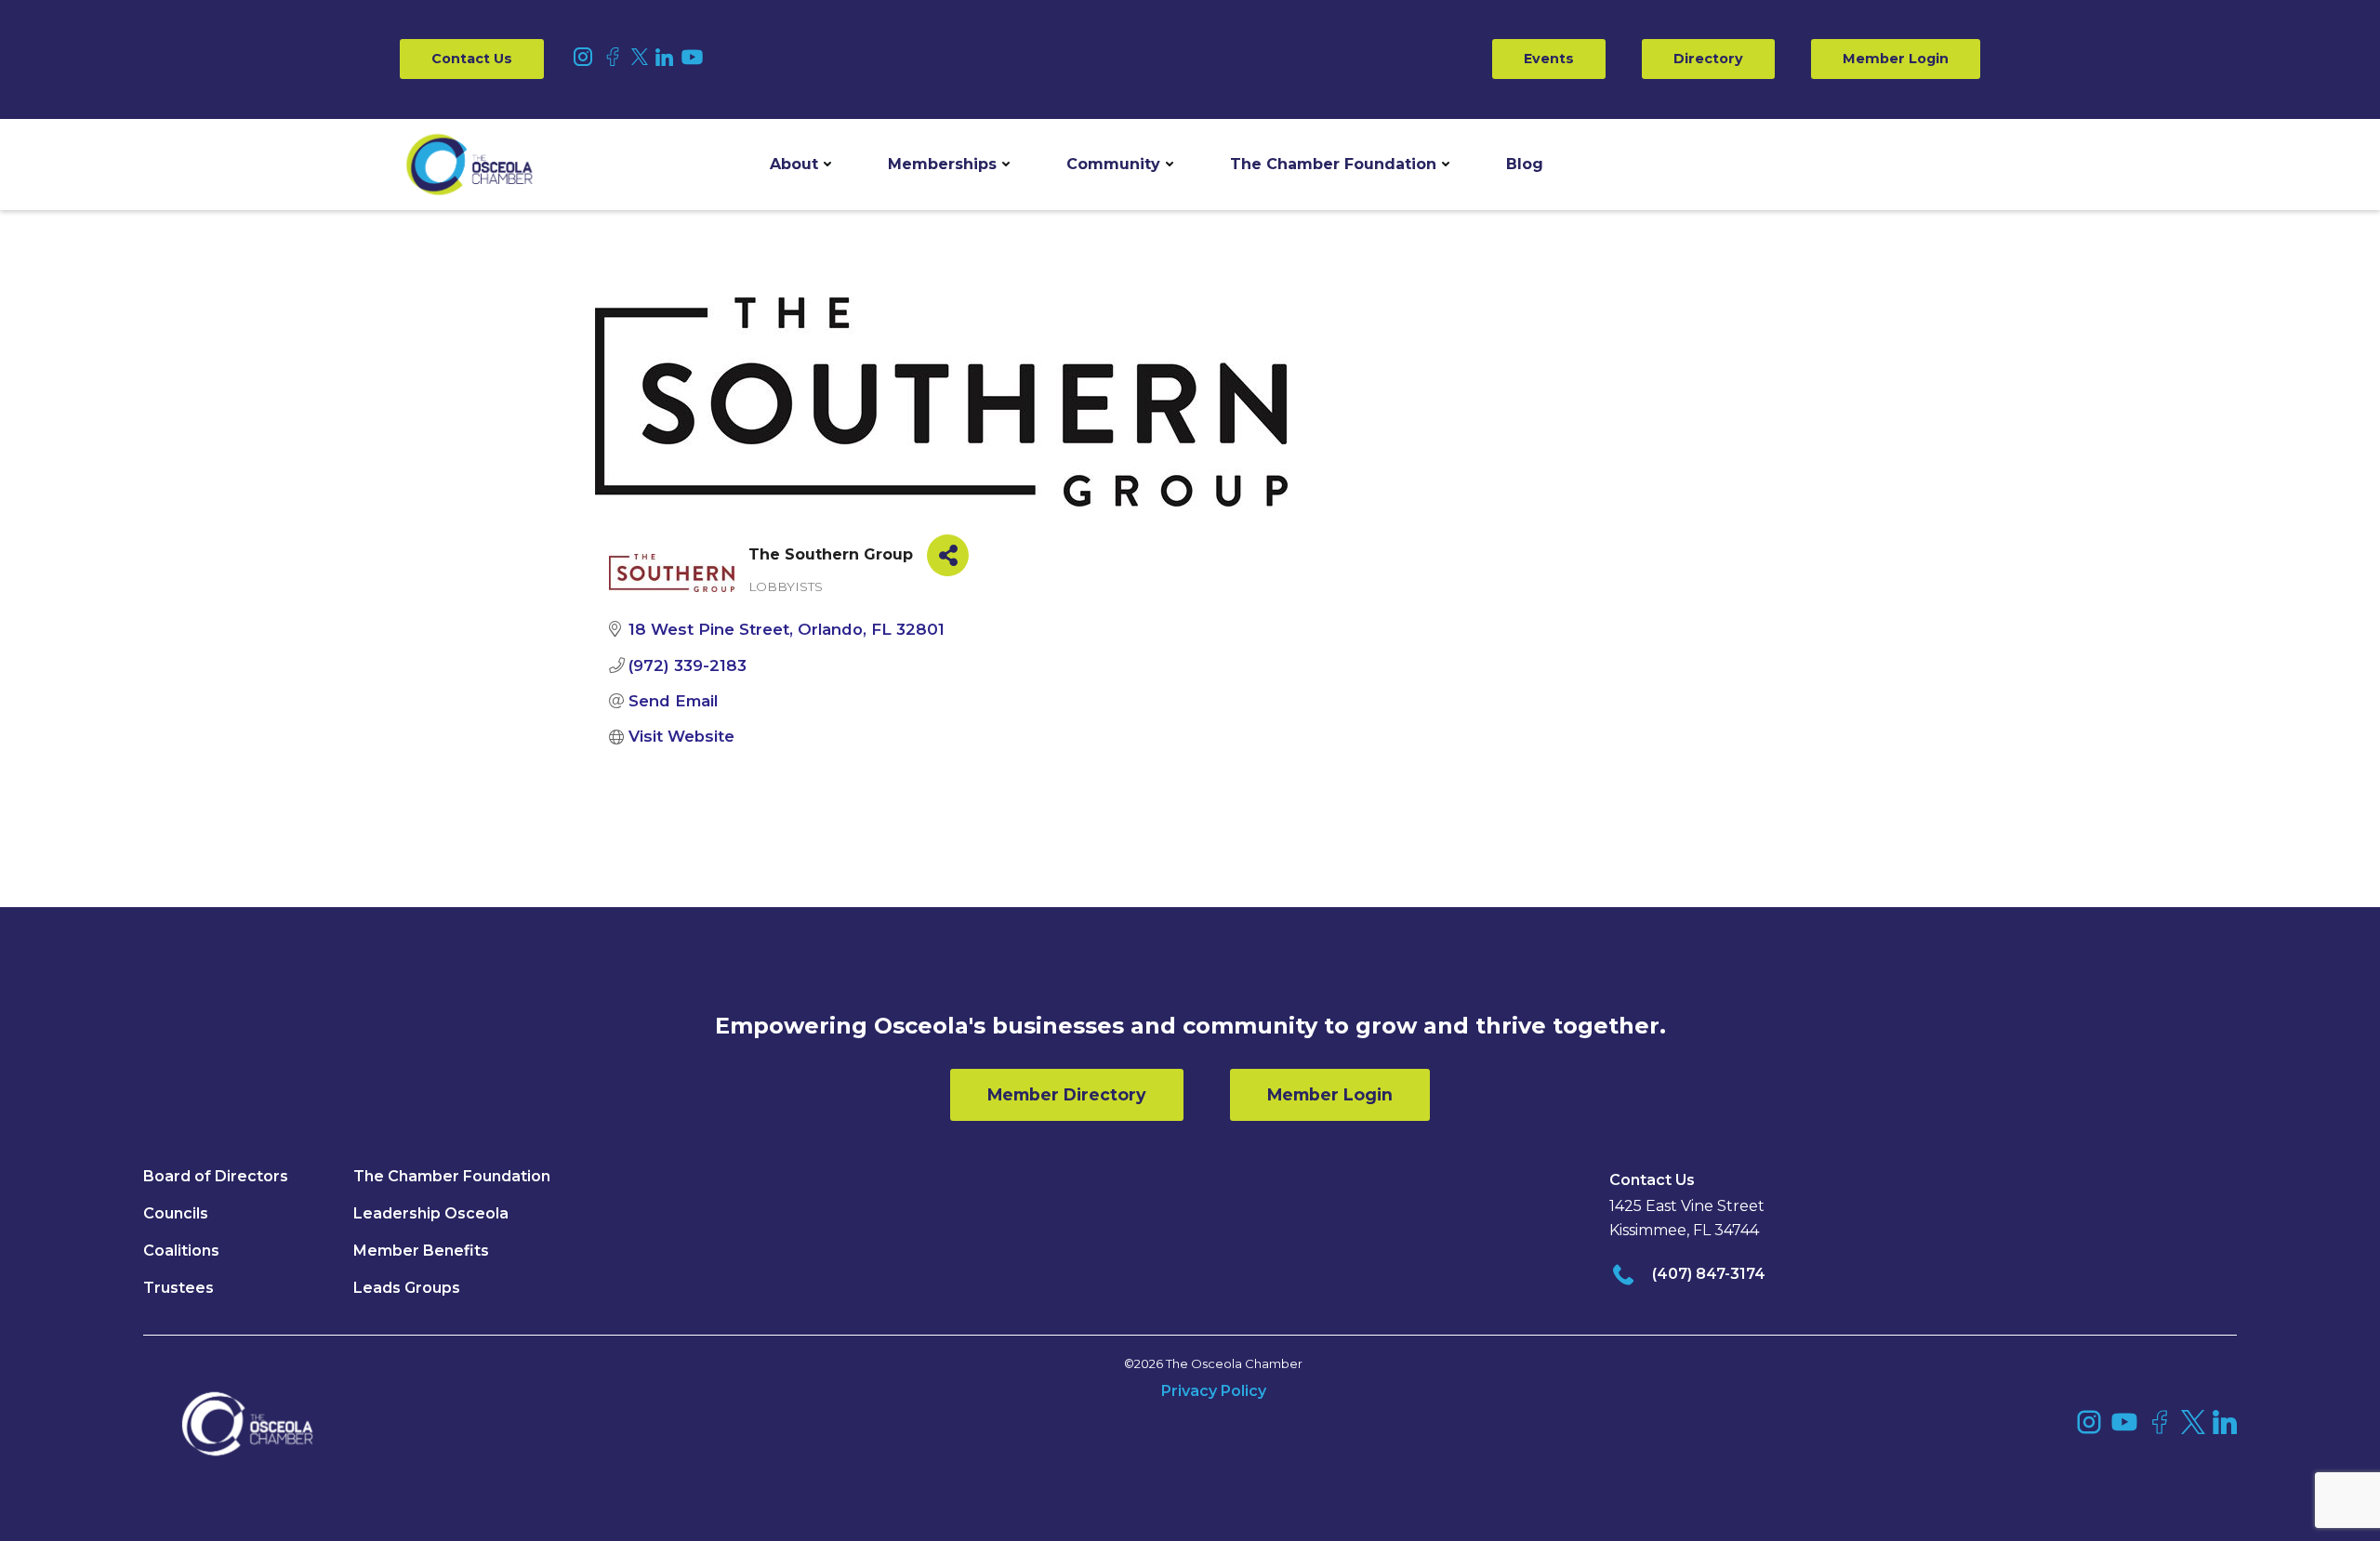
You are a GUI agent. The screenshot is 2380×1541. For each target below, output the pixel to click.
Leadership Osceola (431, 1213)
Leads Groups (407, 1288)
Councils (176, 1213)
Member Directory (1067, 1094)
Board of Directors (216, 1176)
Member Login (1896, 59)
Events (1549, 59)
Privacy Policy (1214, 1391)
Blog (1525, 164)
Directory (1708, 59)
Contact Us (472, 59)
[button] (800, 165)
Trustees (178, 1288)
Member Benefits (421, 1251)
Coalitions (181, 1251)
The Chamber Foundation (1333, 164)
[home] (469, 165)
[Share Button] (948, 555)
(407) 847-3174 (1709, 1274)
